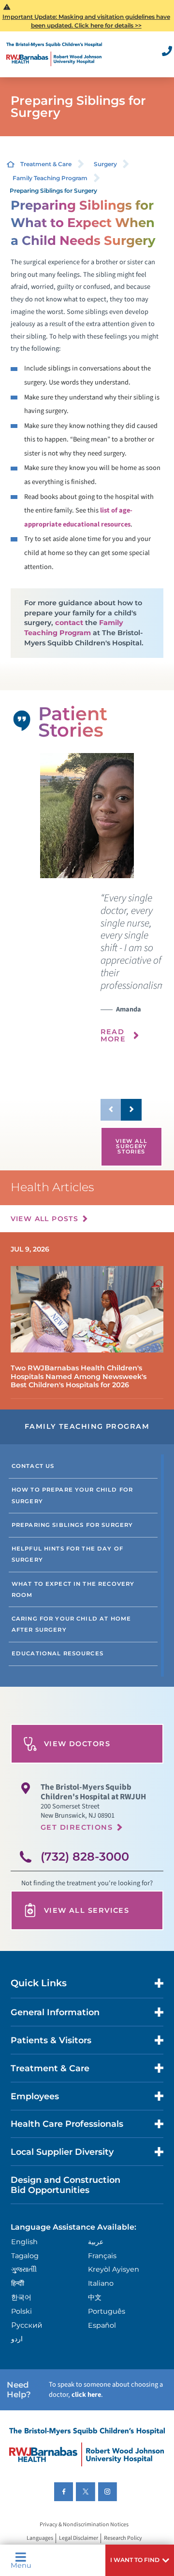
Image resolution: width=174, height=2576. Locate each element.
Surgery (105, 164)
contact (69, 623)
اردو (17, 2339)
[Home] (54, 54)
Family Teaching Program (50, 178)
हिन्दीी (18, 2283)
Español (102, 2325)
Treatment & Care (46, 164)
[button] (140, 2560)
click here (86, 2395)
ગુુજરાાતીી (24, 2269)
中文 (95, 2297)
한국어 (21, 2297)
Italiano (101, 2283)
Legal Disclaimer (79, 2539)
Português (107, 2311)
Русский (27, 2325)
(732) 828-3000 (85, 1857)
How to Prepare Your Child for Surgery (72, 1495)
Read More (113, 1035)
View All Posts (45, 1219)
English (24, 2242)
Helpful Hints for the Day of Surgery (67, 1554)
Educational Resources (58, 1653)
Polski (22, 2311)
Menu (21, 2565)
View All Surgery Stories (131, 1146)
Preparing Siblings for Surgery (72, 1525)
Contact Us (33, 1466)
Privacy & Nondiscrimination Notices (84, 2525)
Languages (40, 2539)
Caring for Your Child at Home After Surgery (71, 1624)
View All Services (87, 1910)
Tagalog (25, 2256)
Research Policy (123, 2539)
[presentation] (131, 973)
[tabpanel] (87, 816)
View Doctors (77, 1744)
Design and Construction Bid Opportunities (65, 2185)
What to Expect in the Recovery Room (73, 1589)
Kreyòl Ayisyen (114, 2269)
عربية (96, 2242)
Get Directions (77, 1827)
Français (102, 2256)
